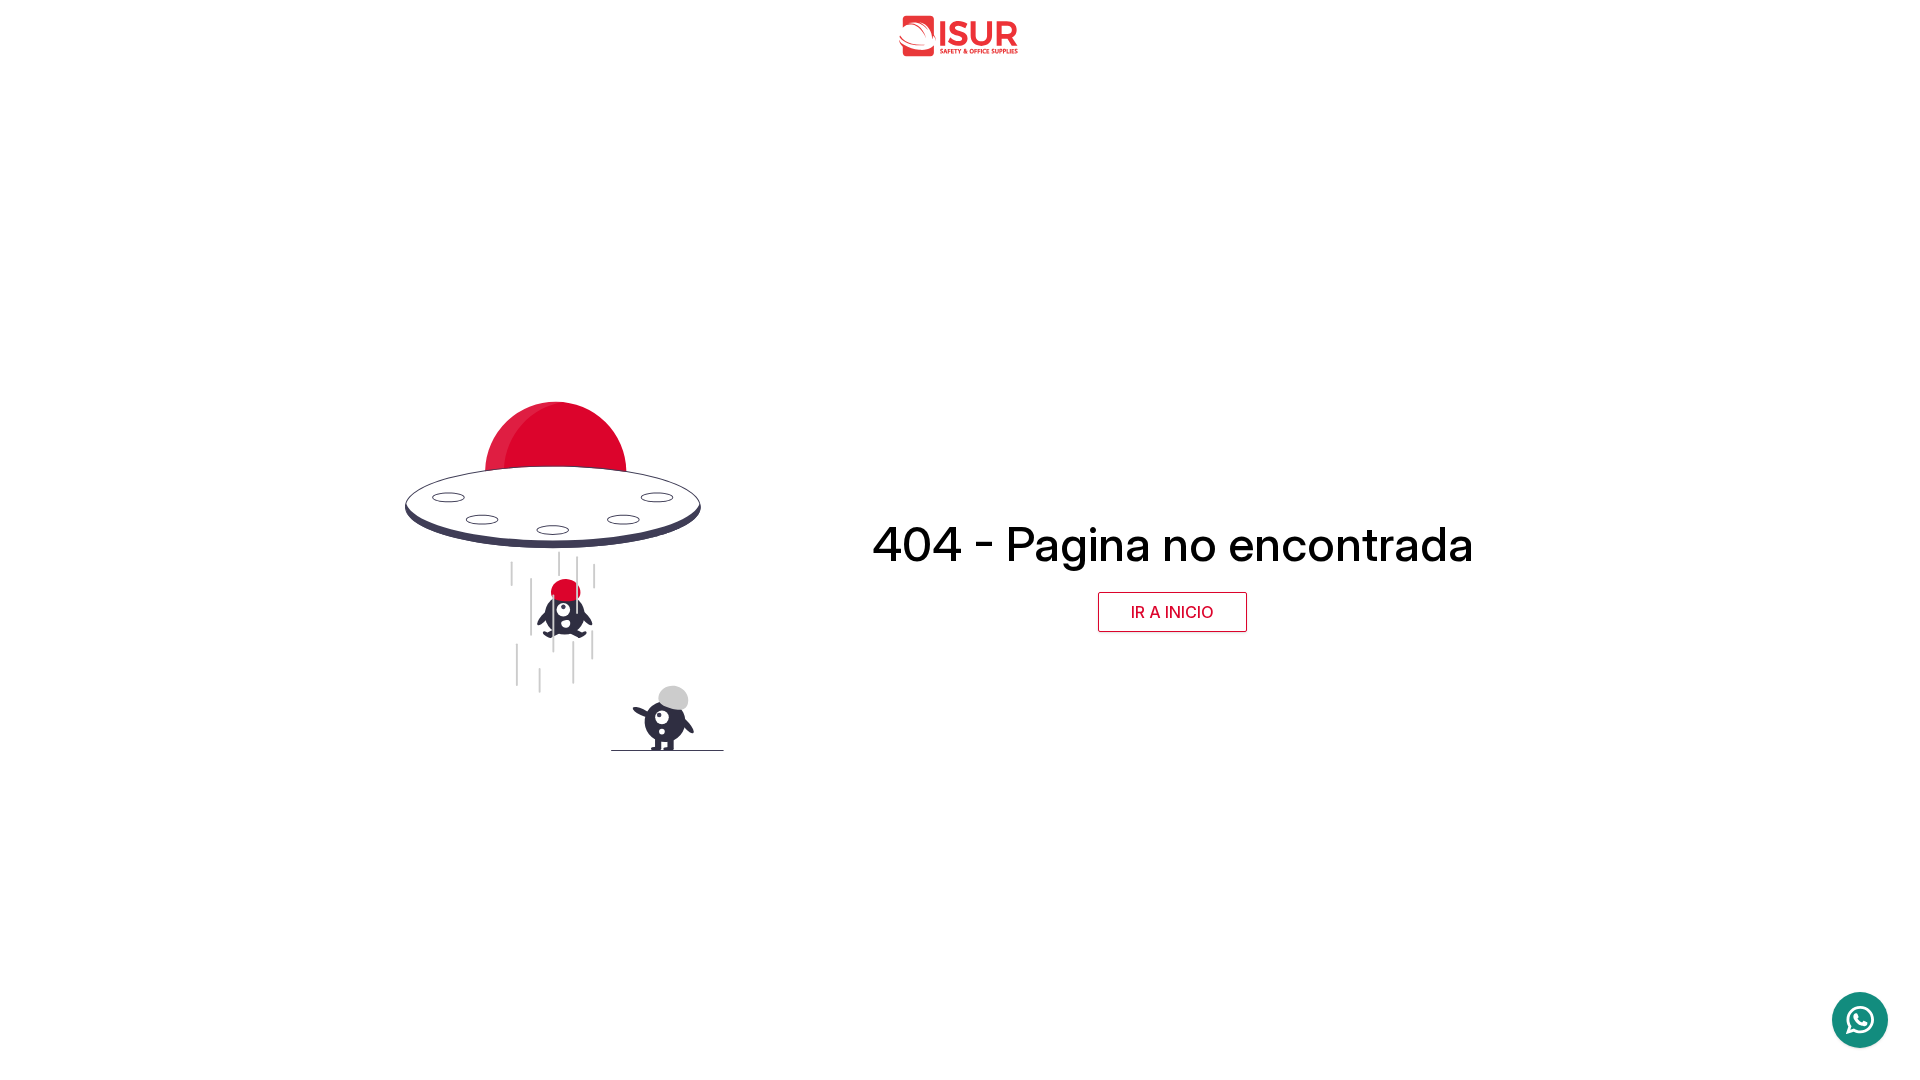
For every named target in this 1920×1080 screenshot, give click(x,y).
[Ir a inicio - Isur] (960, 36)
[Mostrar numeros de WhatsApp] (1860, 1020)
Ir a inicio (1172, 612)
